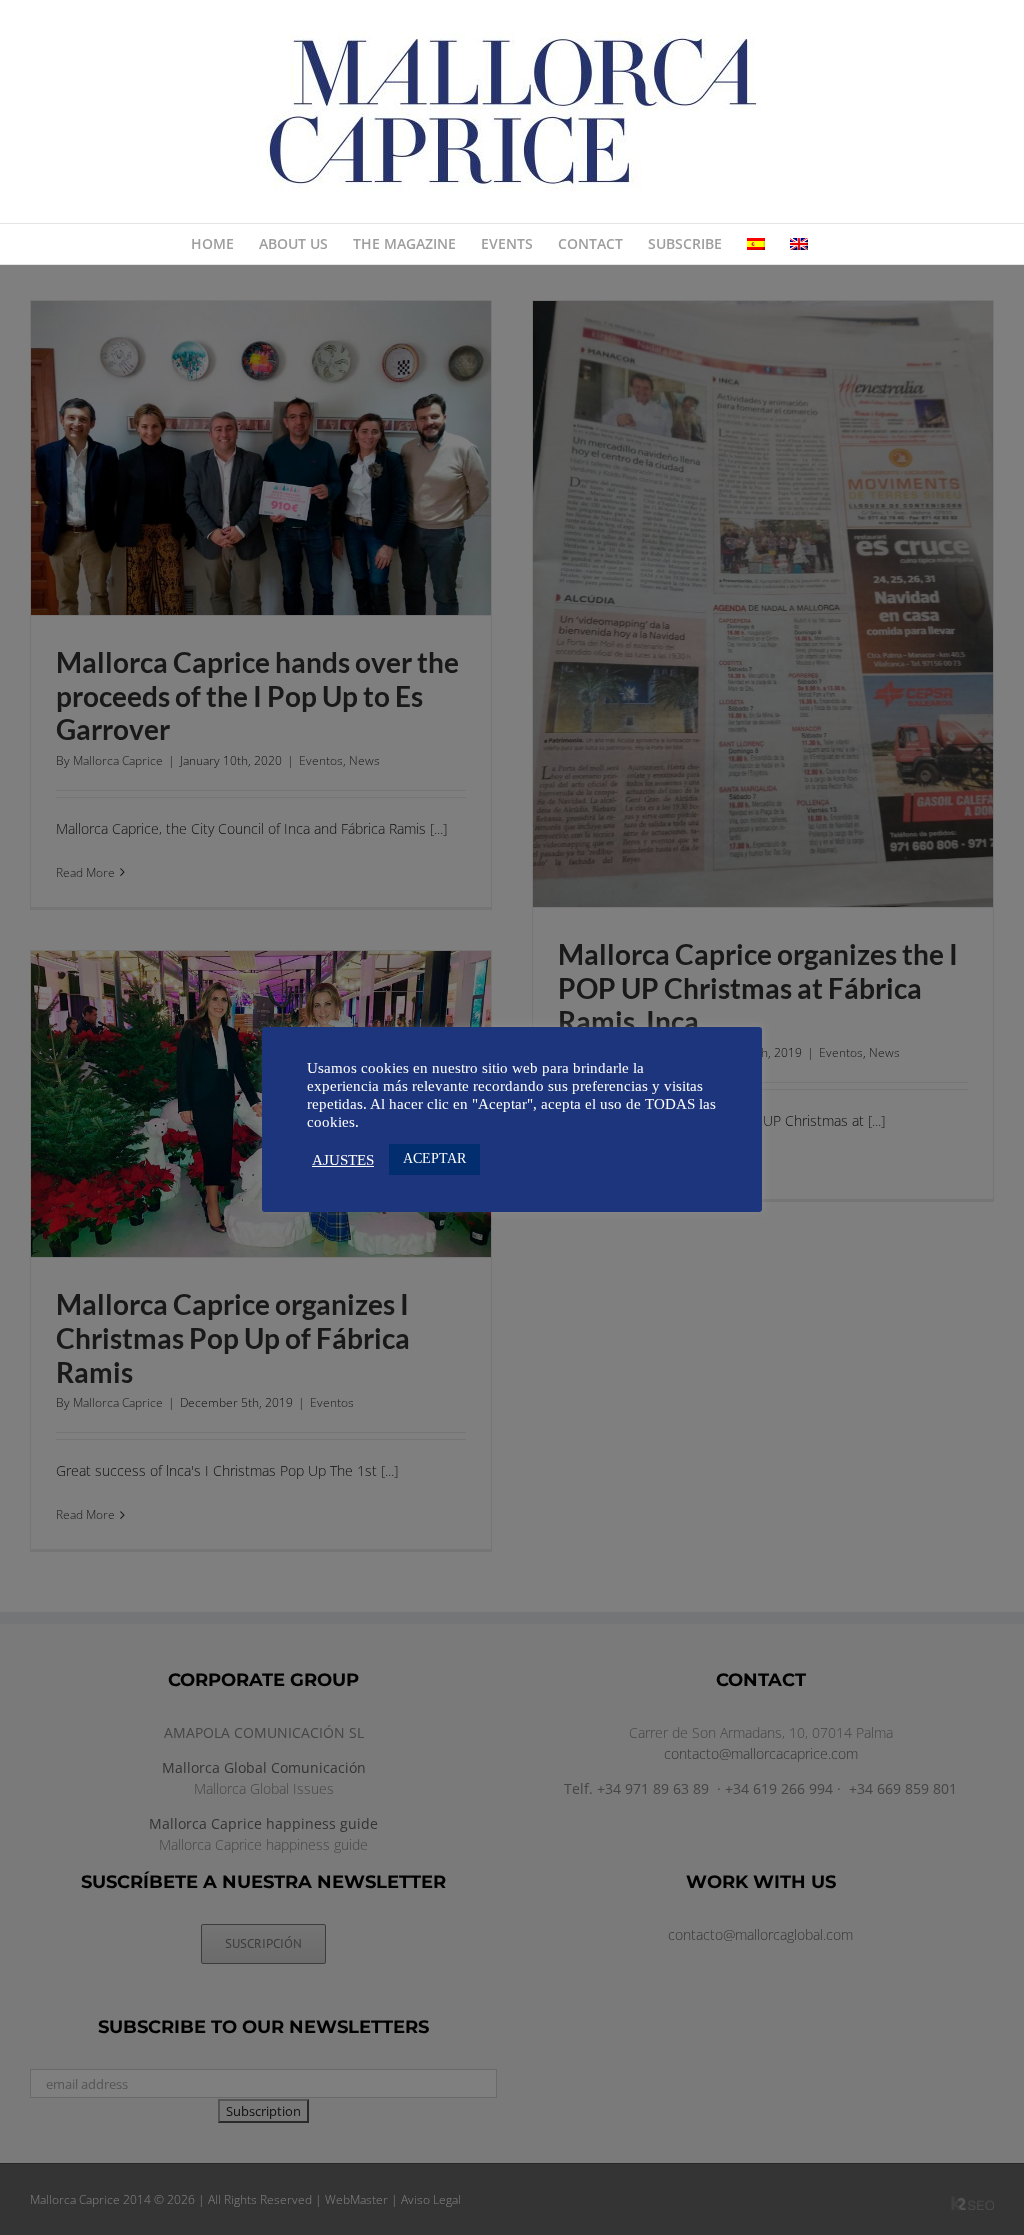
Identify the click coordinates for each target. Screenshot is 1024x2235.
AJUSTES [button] (343, 1160)
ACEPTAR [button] (434, 1158)
